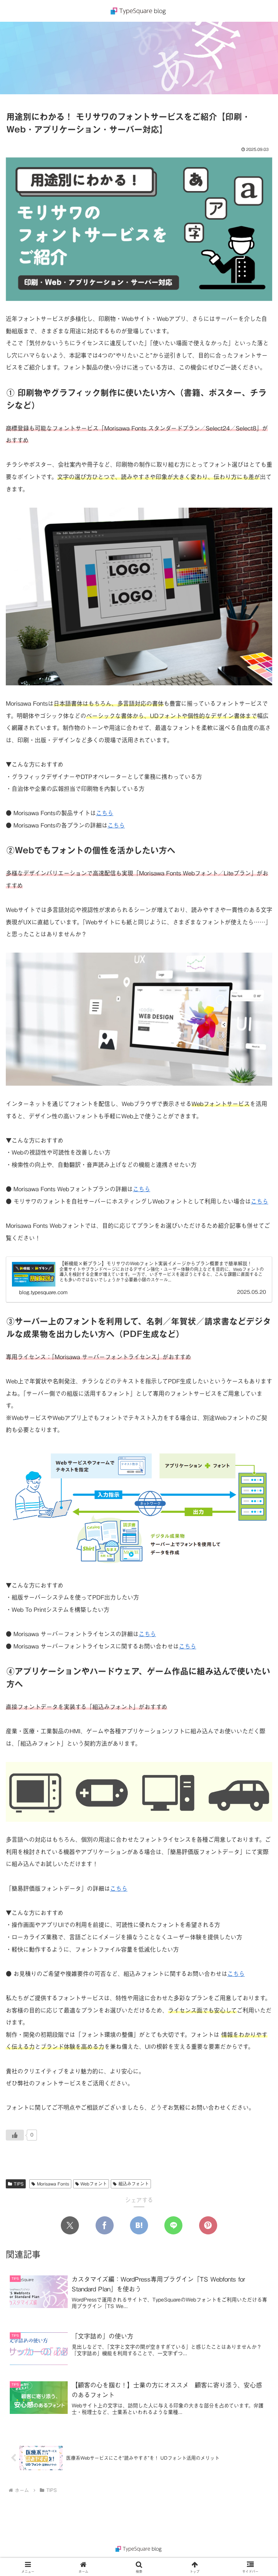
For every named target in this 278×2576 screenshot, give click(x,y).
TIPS (19, 2184)
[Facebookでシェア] (105, 2225)
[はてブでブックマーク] (139, 2225)
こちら (105, 813)
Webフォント (94, 2184)
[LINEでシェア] (173, 2225)
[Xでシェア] (70, 2225)
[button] (257, 1567)
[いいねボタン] (15, 2135)
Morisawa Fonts (53, 2184)
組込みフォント (134, 2184)
